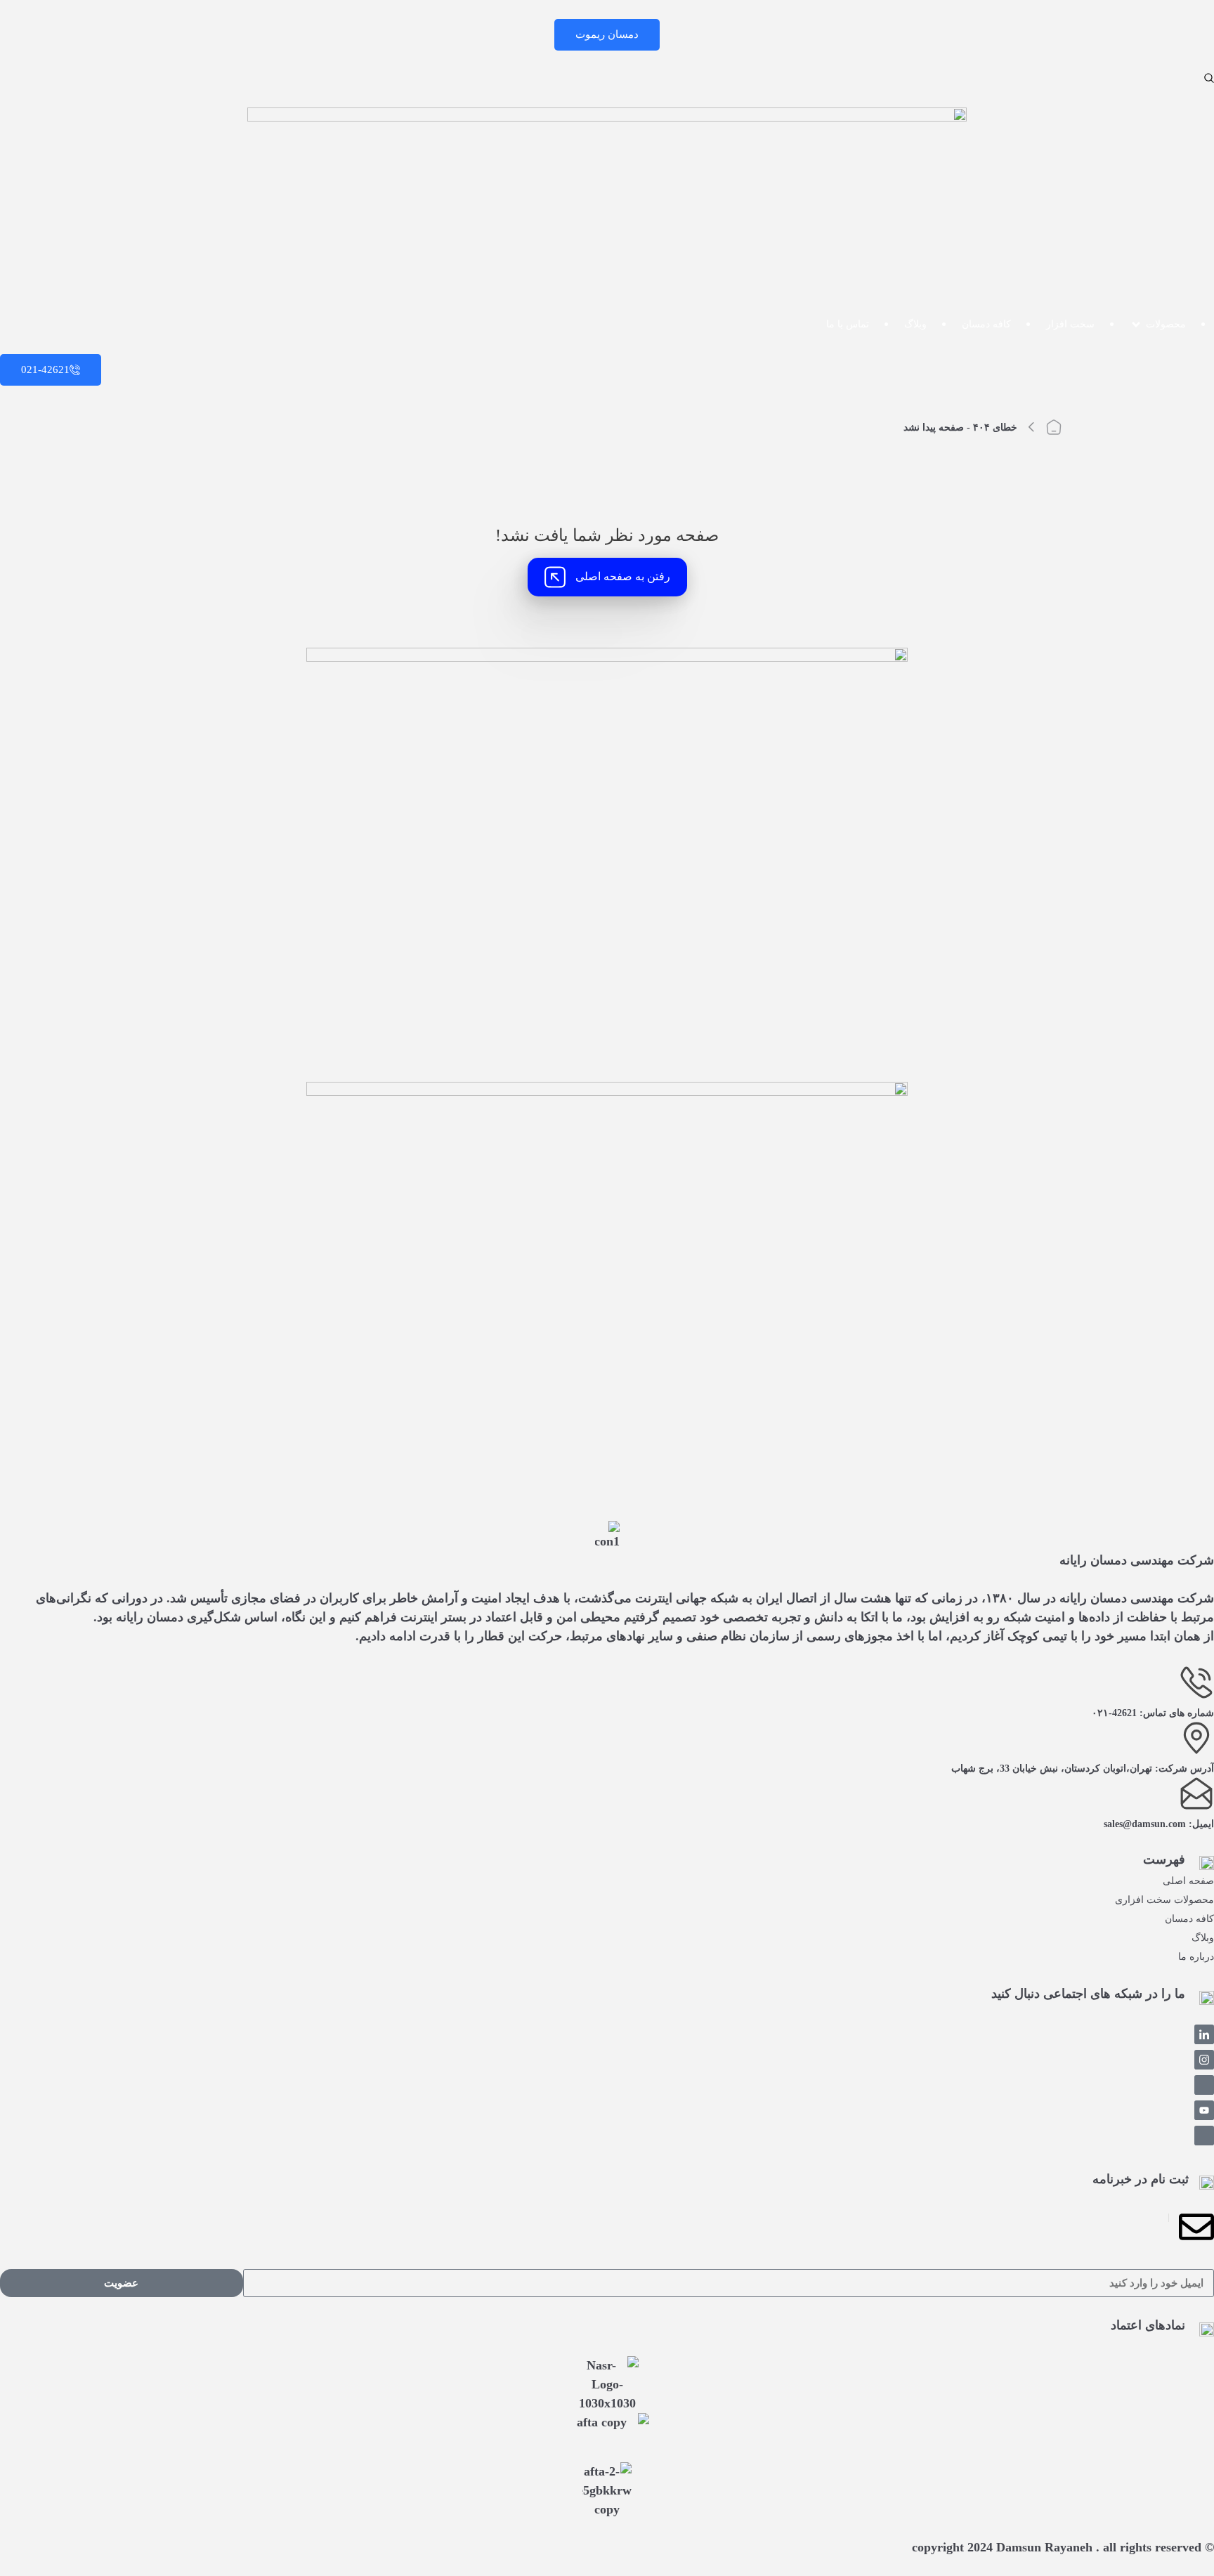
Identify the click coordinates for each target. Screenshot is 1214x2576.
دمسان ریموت (607, 34)
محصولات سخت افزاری (1164, 1900)
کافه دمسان (1189, 1919)
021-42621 (45, 370)
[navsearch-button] (1209, 78)
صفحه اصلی (1188, 1881)
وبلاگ (1203, 1938)
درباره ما (1196, 1957)
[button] (1158, 324)
